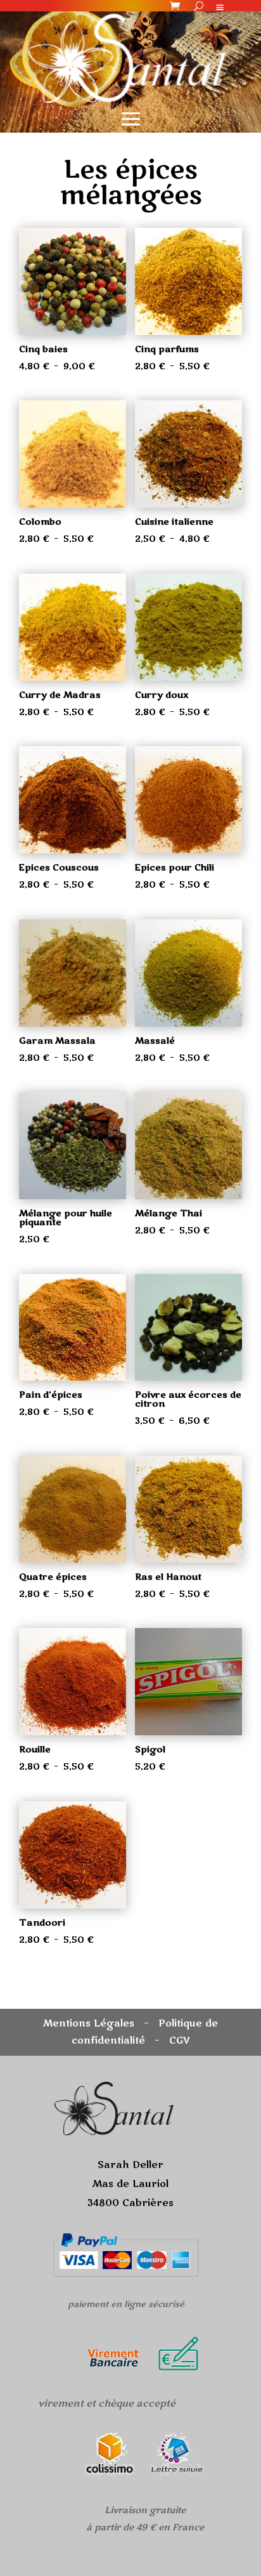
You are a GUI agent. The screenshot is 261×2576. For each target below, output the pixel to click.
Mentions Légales (89, 2023)
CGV (180, 2040)
